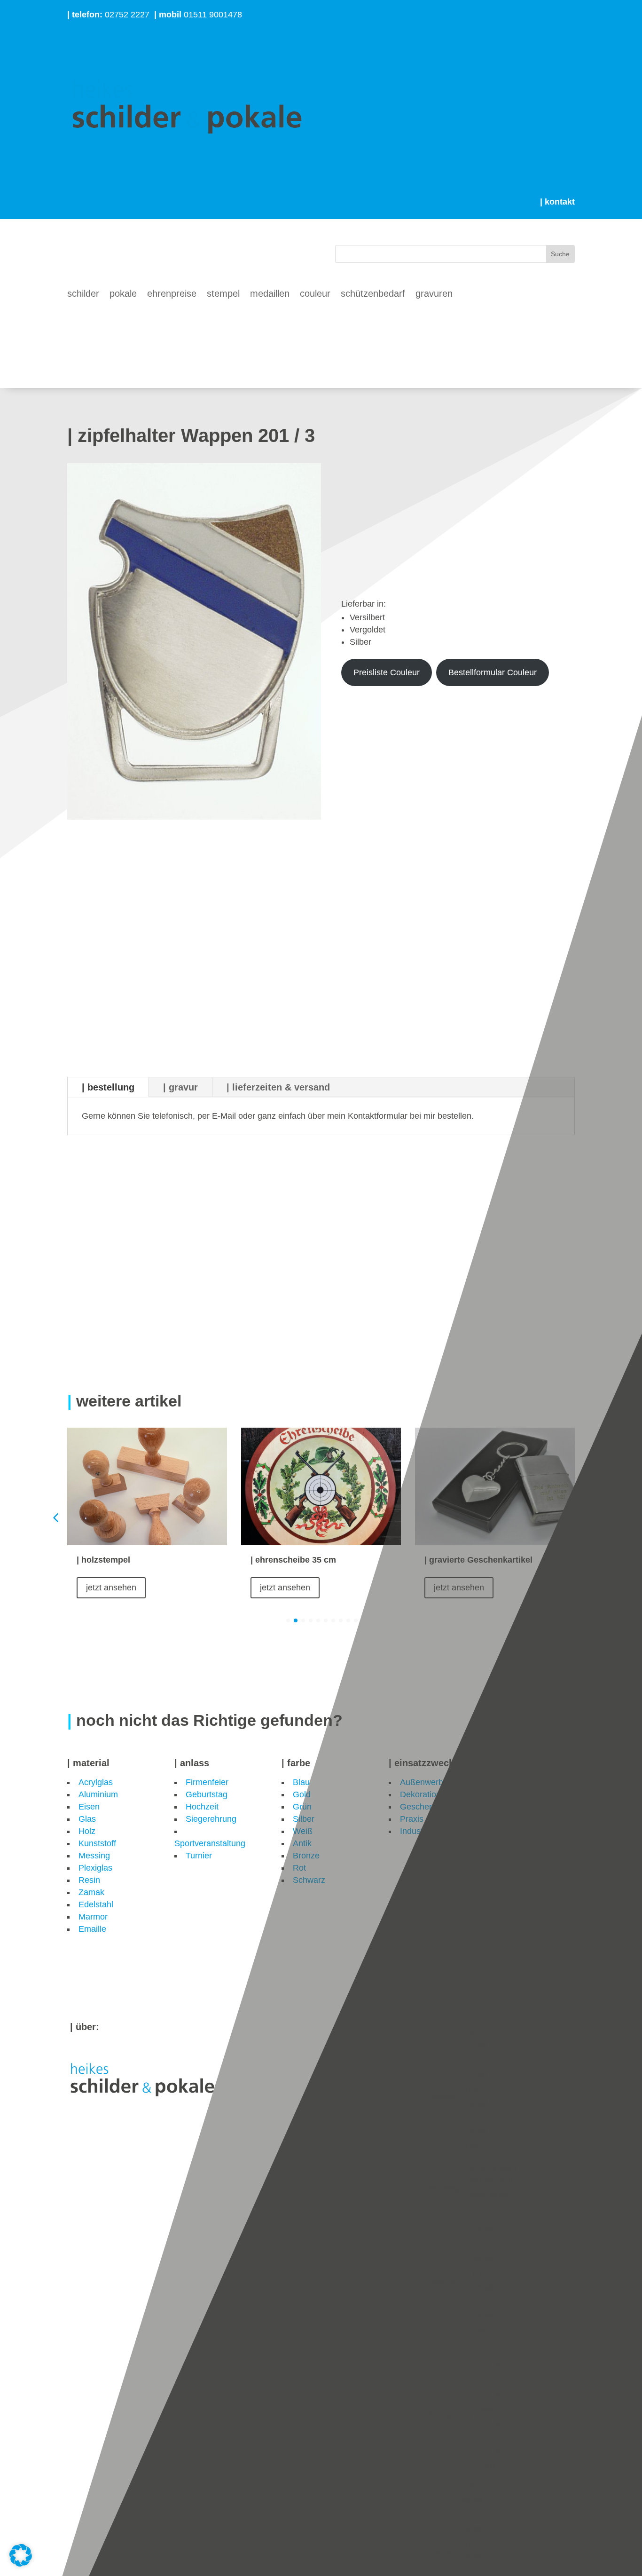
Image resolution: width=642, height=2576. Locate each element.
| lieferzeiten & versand (278, 1087)
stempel (223, 294)
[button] (587, 1517)
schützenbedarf (373, 294)
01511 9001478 (198, 15)
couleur (315, 294)
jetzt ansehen (111, 1588)
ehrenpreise (172, 294)
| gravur (180, 1087)
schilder (83, 294)
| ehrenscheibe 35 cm (294, 1560)
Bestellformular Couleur (493, 672)
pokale (123, 294)
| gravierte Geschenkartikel (478, 1560)
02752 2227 (108, 15)
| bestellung (108, 1087)
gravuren (434, 294)
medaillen (270, 294)
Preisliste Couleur (387, 672)
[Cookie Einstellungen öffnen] (21, 2564)
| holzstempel (103, 1560)
